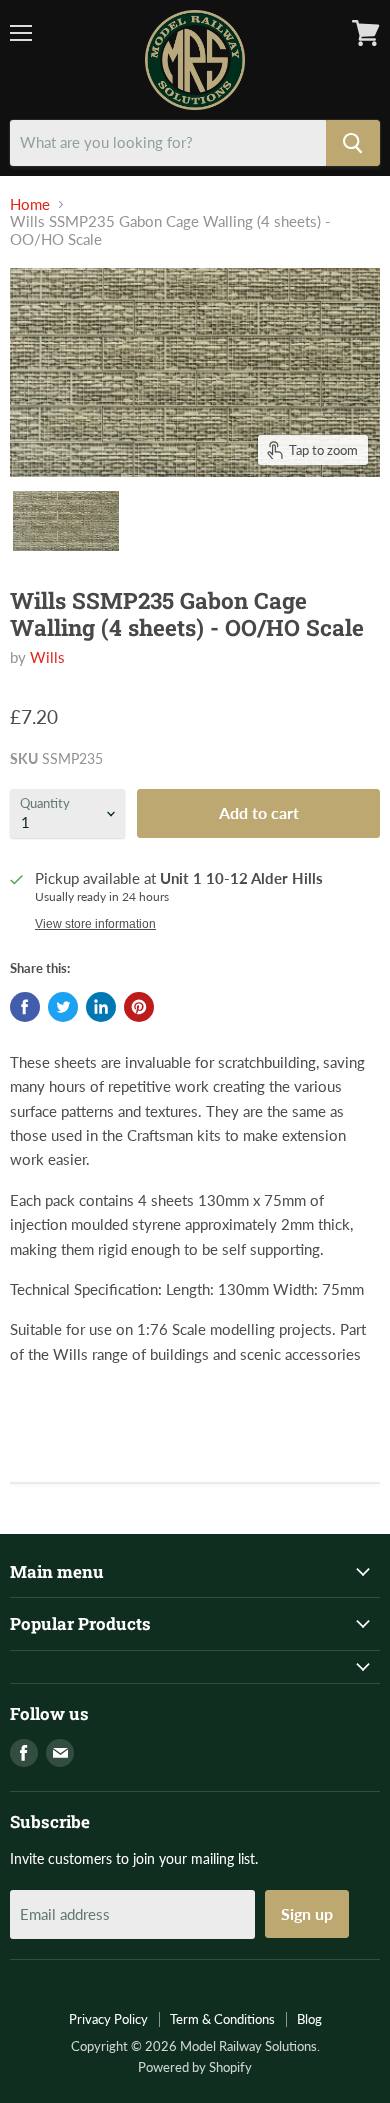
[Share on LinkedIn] (101, 1007)
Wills (47, 657)
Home (30, 204)
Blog (309, 2019)
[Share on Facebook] (25, 1007)
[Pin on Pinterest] (139, 1007)
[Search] (353, 143)
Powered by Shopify (195, 2067)
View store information (95, 924)
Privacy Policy (108, 2019)
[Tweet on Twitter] (63, 1007)
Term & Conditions (222, 2019)
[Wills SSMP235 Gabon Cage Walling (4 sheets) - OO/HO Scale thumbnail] (66, 521)
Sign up (307, 1913)
